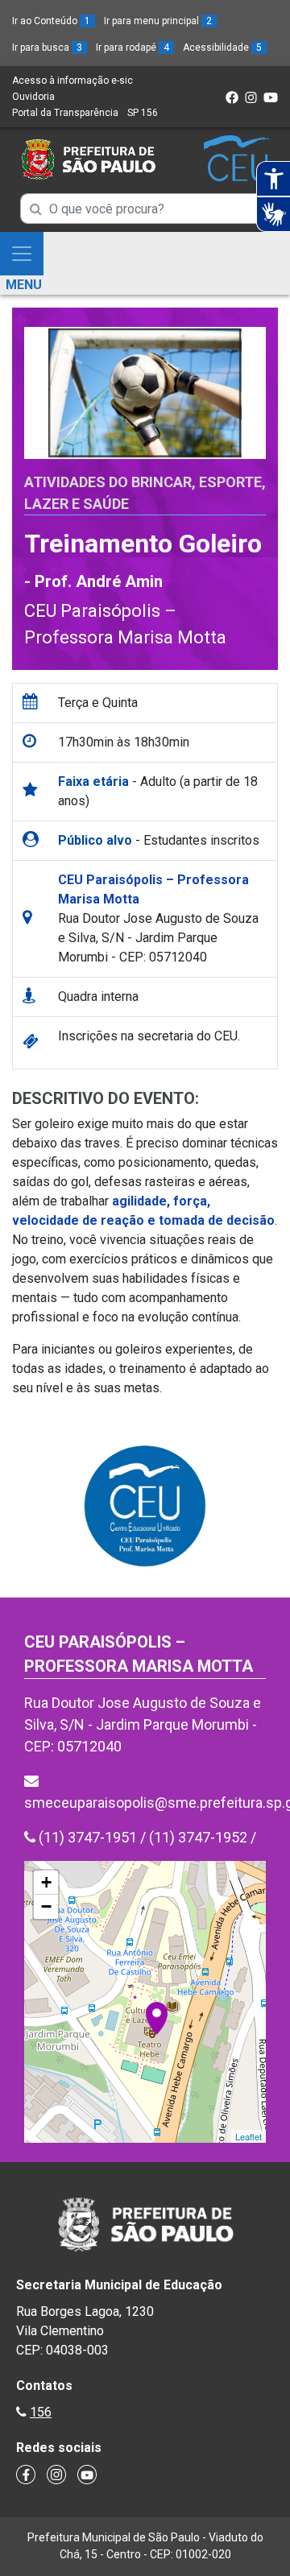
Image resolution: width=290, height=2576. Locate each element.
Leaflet (249, 2136)
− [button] (46, 1906)
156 (41, 2412)
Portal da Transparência (65, 113)
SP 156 (143, 113)
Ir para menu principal (158, 21)
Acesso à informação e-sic (72, 81)
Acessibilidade (222, 48)
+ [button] (46, 1882)
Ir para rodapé (133, 48)
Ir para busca (47, 48)
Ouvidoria (33, 97)
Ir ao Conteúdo (51, 21)
